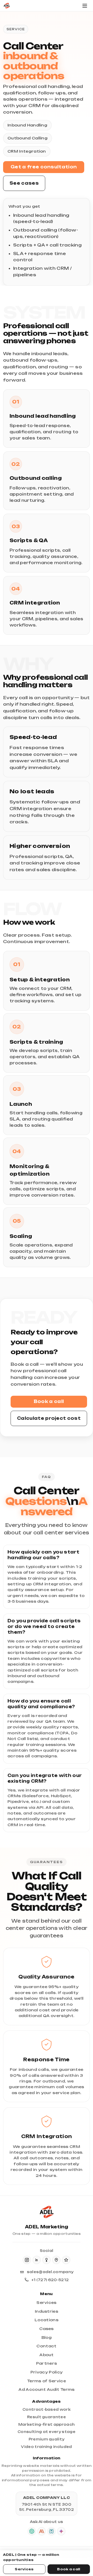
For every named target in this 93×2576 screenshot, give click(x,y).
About (47, 2355)
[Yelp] (47, 2260)
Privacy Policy (47, 2372)
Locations (47, 2320)
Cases (47, 2329)
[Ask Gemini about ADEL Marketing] (61, 2531)
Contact (46, 2346)
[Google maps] (56, 2260)
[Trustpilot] (66, 2260)
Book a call (49, 1401)
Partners (47, 2363)
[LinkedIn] (37, 2260)
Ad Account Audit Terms (46, 2389)
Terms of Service (47, 2381)
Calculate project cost (49, 1418)
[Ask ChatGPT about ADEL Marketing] (32, 2531)
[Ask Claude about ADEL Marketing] (42, 2531)
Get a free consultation (44, 167)
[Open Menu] (85, 6)
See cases (24, 183)
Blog (47, 2337)
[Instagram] (27, 2260)
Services (24, 2569)
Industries (47, 2311)
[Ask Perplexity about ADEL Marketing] (51, 2531)
